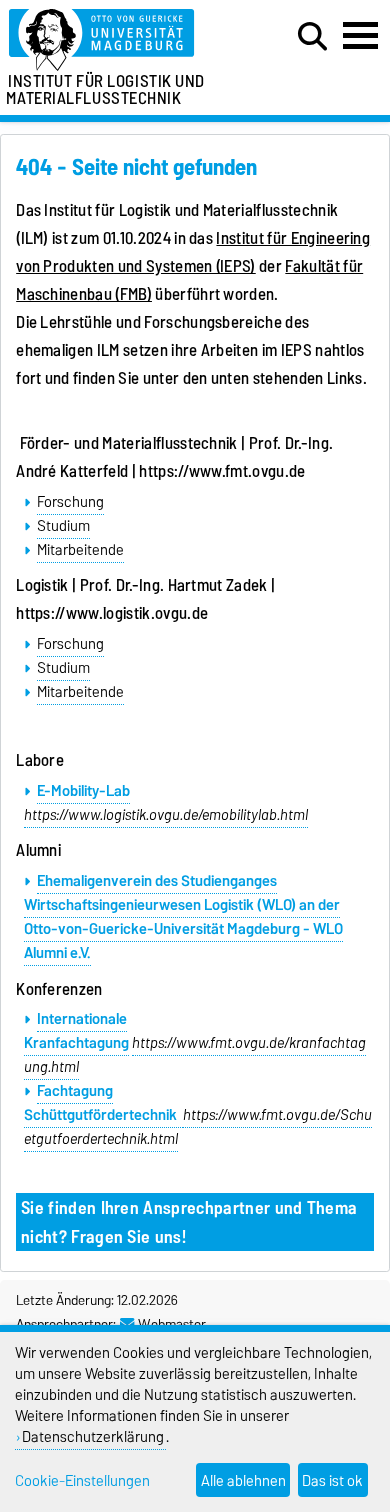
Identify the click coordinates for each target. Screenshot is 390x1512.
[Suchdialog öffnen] (312, 37)
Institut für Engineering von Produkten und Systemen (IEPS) (193, 252)
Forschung (70, 502)
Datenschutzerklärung (93, 1436)
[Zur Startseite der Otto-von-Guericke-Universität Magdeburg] (120, 40)
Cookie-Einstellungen (82, 1480)
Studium (63, 526)
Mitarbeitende (80, 550)
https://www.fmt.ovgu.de (222, 471)
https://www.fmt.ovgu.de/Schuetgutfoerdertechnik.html (198, 1127)
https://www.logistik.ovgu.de (112, 613)
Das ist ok (332, 1480)
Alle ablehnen (243, 1480)
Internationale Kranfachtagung (76, 1031)
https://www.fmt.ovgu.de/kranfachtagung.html (195, 1055)
